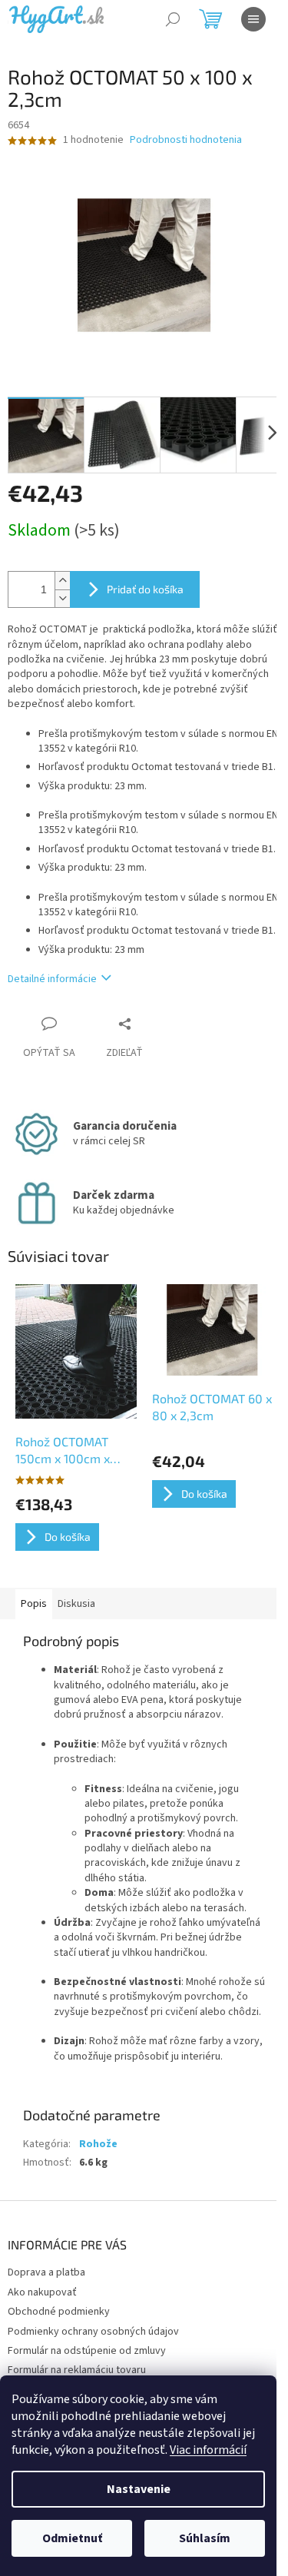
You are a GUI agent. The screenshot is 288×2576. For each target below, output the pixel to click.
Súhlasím (205, 2538)
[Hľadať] (173, 19)
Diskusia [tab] (76, 1604)
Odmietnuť (72, 2538)
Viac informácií (208, 2450)
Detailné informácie (52, 979)
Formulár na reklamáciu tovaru (77, 2370)
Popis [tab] (34, 1604)
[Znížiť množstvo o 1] (62, 598)
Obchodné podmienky (59, 2312)
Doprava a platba (46, 2272)
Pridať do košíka (145, 589)
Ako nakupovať (42, 2292)
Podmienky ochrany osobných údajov (93, 2332)
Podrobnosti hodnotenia (186, 140)
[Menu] (253, 19)
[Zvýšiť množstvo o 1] (62, 581)
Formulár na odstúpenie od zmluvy (87, 2351)
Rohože (98, 2144)
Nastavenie (139, 2489)
